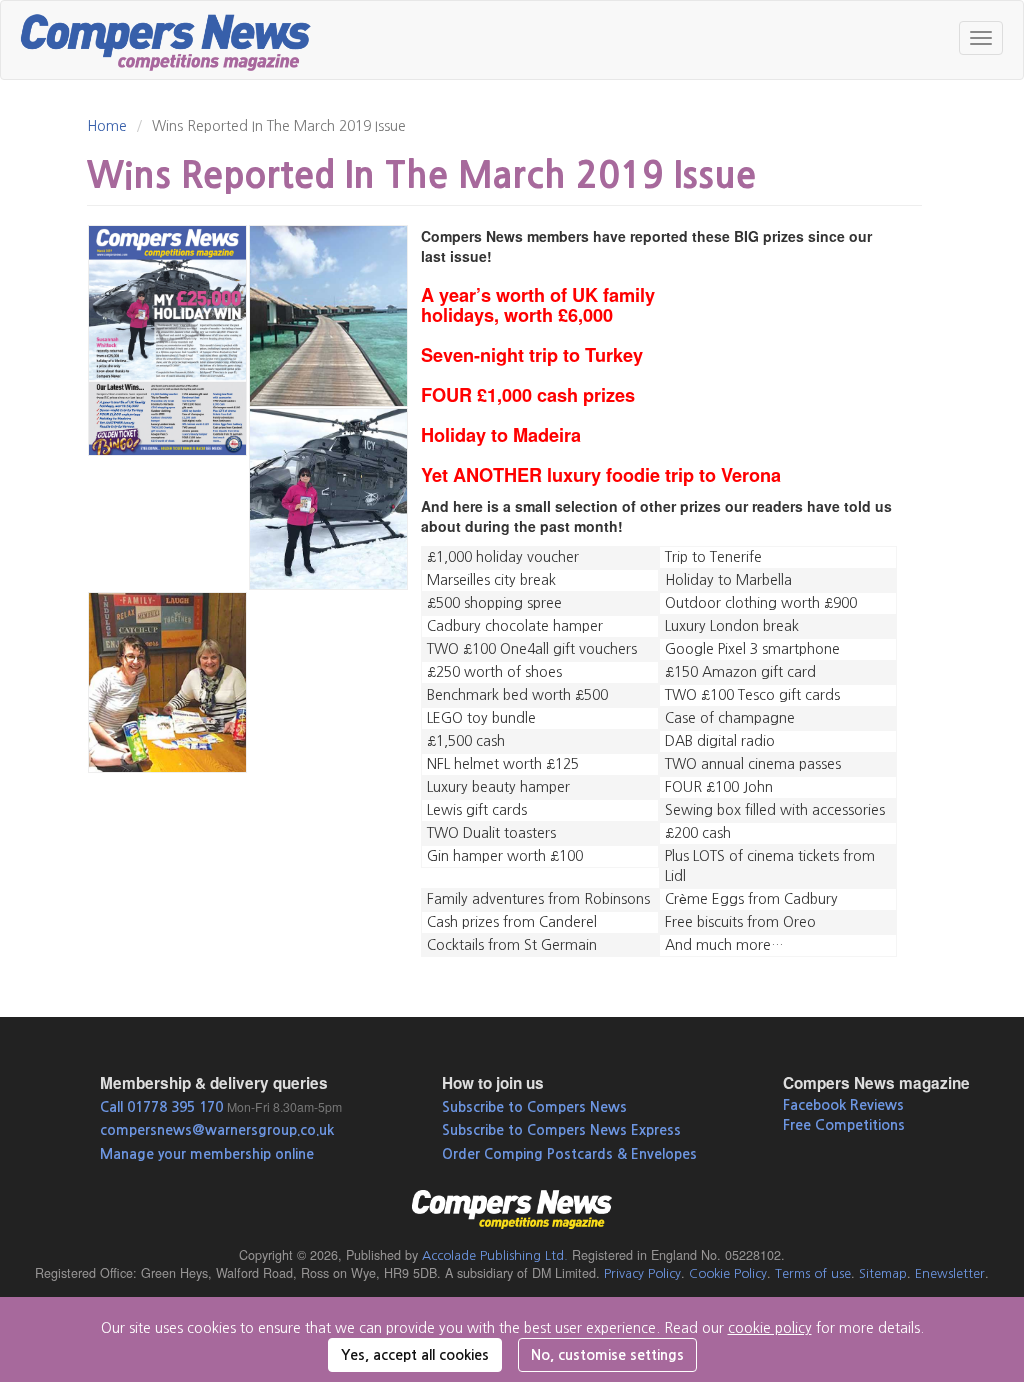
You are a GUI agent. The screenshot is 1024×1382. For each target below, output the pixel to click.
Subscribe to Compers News (534, 1107)
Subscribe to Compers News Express (561, 1130)
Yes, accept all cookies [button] (415, 1355)
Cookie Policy (728, 1273)
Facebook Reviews (843, 1105)
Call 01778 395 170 (161, 1107)
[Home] (173, 40)
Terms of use (813, 1273)
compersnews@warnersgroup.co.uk (217, 1130)
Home (107, 126)
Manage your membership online (207, 1154)
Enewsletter (950, 1273)
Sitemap (883, 1273)
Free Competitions (844, 1125)
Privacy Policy (642, 1273)
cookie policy (770, 1328)
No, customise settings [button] (607, 1355)
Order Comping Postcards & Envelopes (569, 1154)
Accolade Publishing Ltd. (495, 1255)
